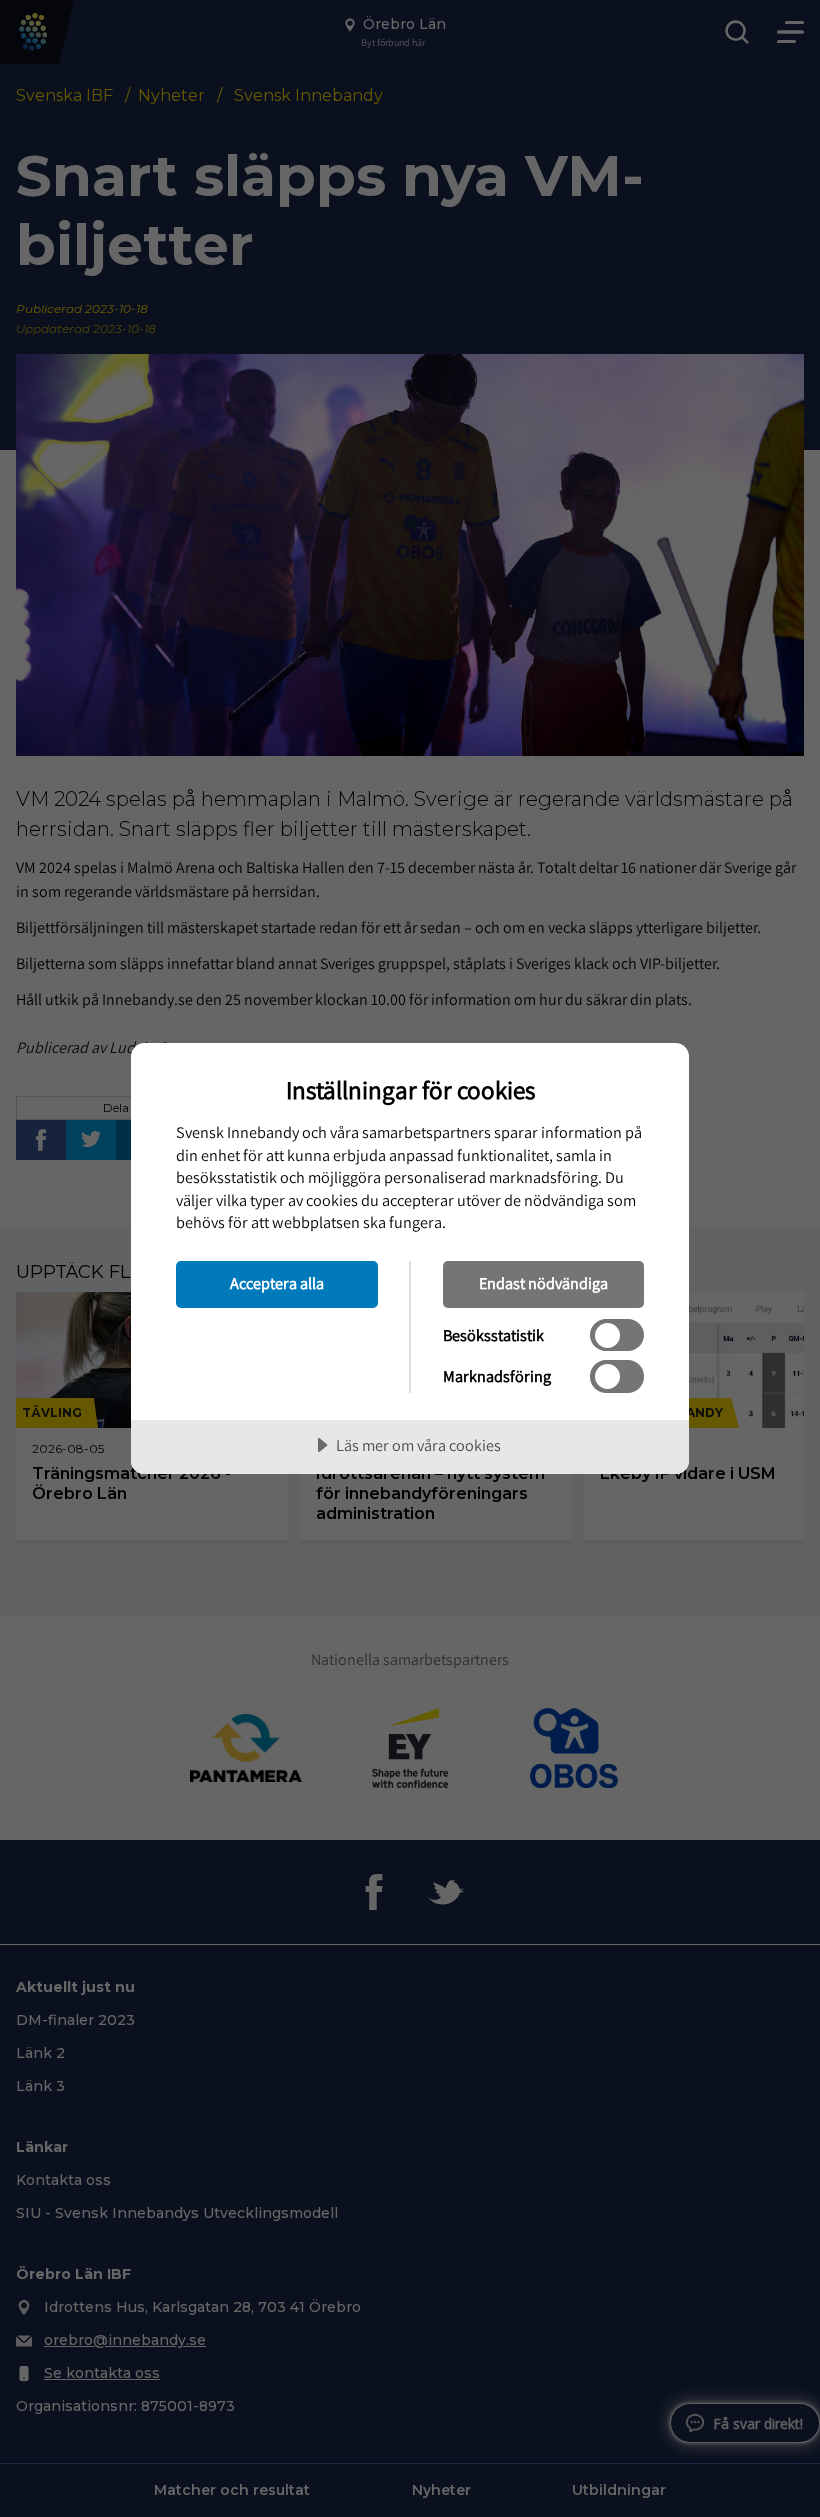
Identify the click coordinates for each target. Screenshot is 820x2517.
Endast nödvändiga (543, 1283)
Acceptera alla (277, 1283)
